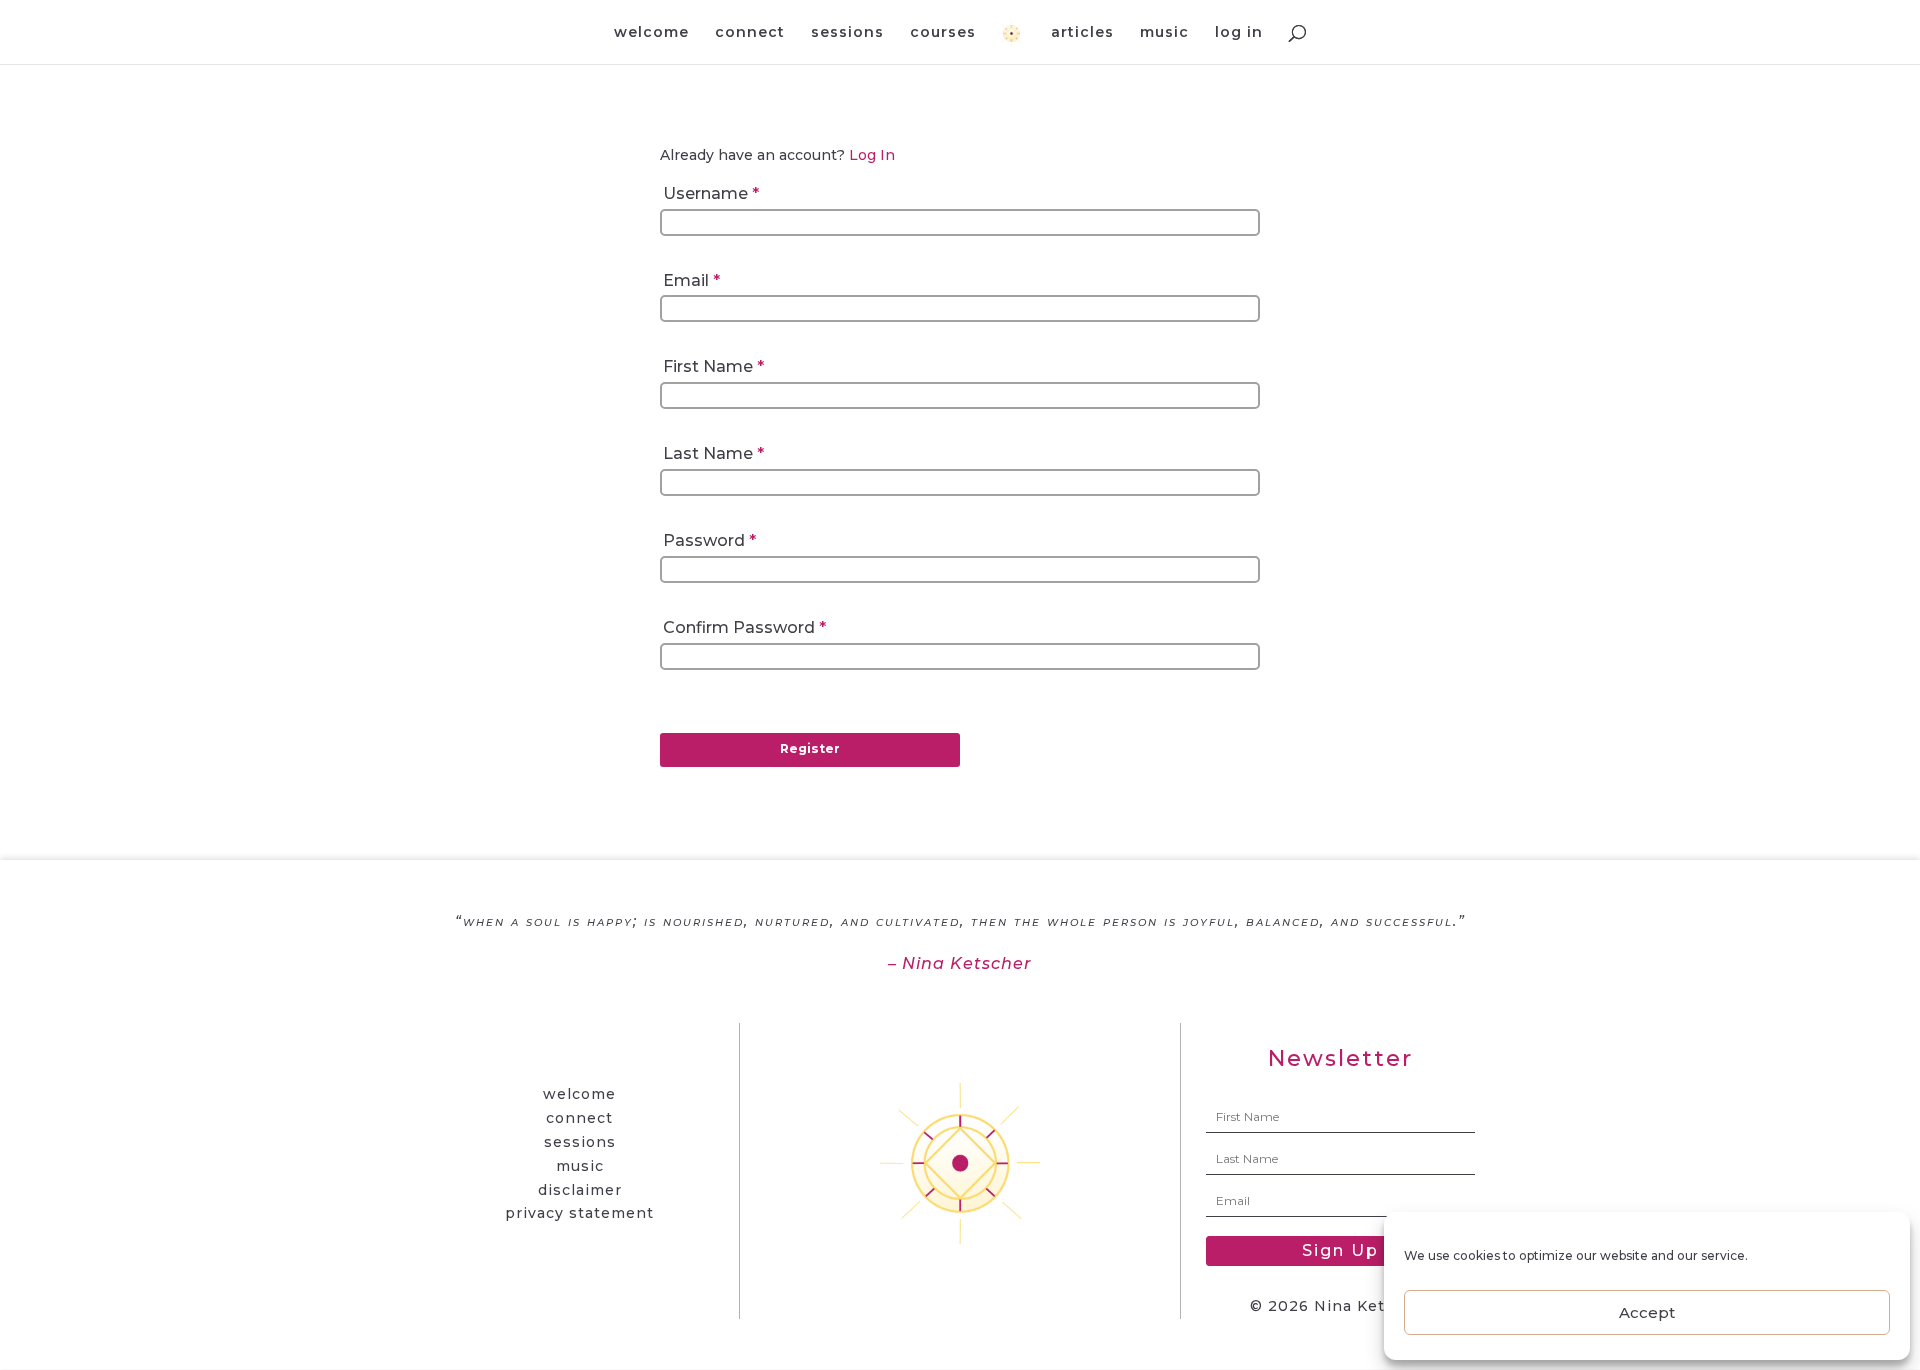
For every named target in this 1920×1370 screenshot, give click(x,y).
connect (750, 33)
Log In (872, 155)
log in (1239, 33)
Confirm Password (744, 627)
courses (943, 33)
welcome (651, 33)
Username (711, 193)
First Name (713, 366)
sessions (847, 33)
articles (1082, 33)
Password (709, 540)
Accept (1647, 1312)
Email (691, 280)
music (1164, 33)
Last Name (713, 453)
